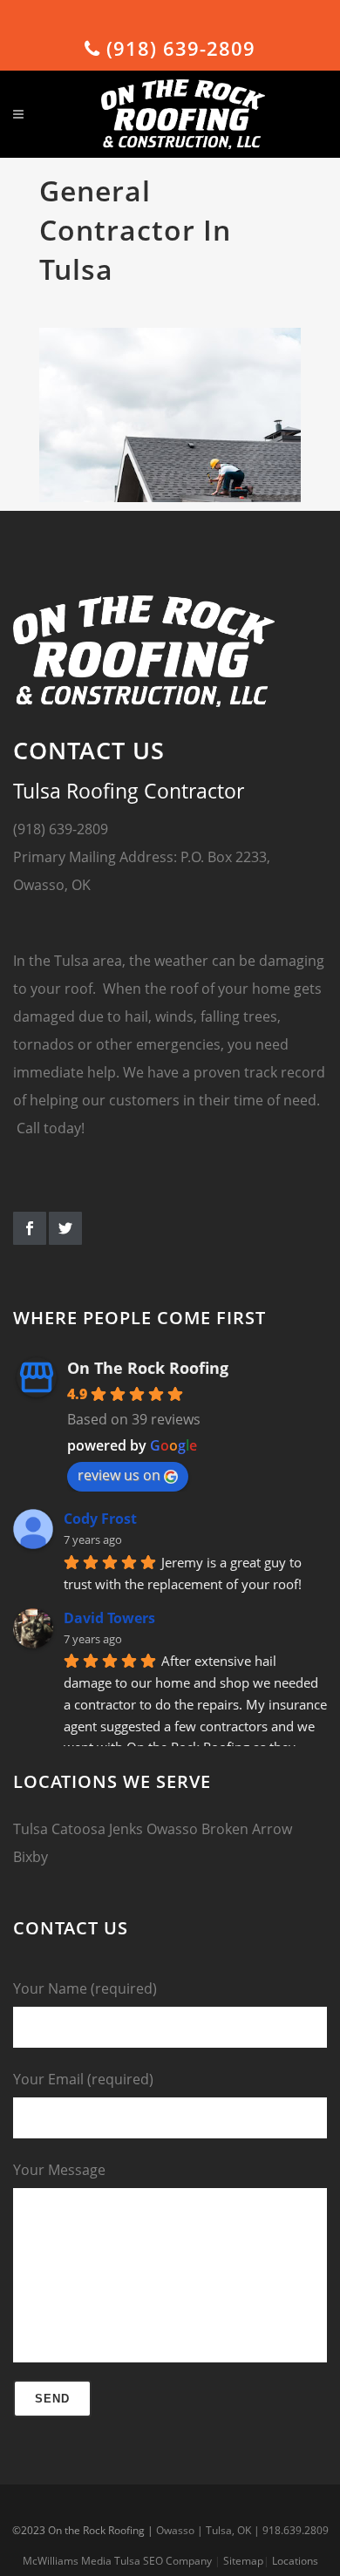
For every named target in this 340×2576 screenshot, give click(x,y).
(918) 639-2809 (178, 48)
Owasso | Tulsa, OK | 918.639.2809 (242, 2530)
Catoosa (78, 1829)
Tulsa (31, 1829)
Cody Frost (100, 1519)
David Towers (109, 1618)
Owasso (172, 1829)
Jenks (126, 1829)
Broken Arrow (247, 1829)
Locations (295, 2561)
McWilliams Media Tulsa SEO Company (117, 2561)
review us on (119, 1475)
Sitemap (243, 2561)
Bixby (31, 1857)
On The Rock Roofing (148, 1368)
